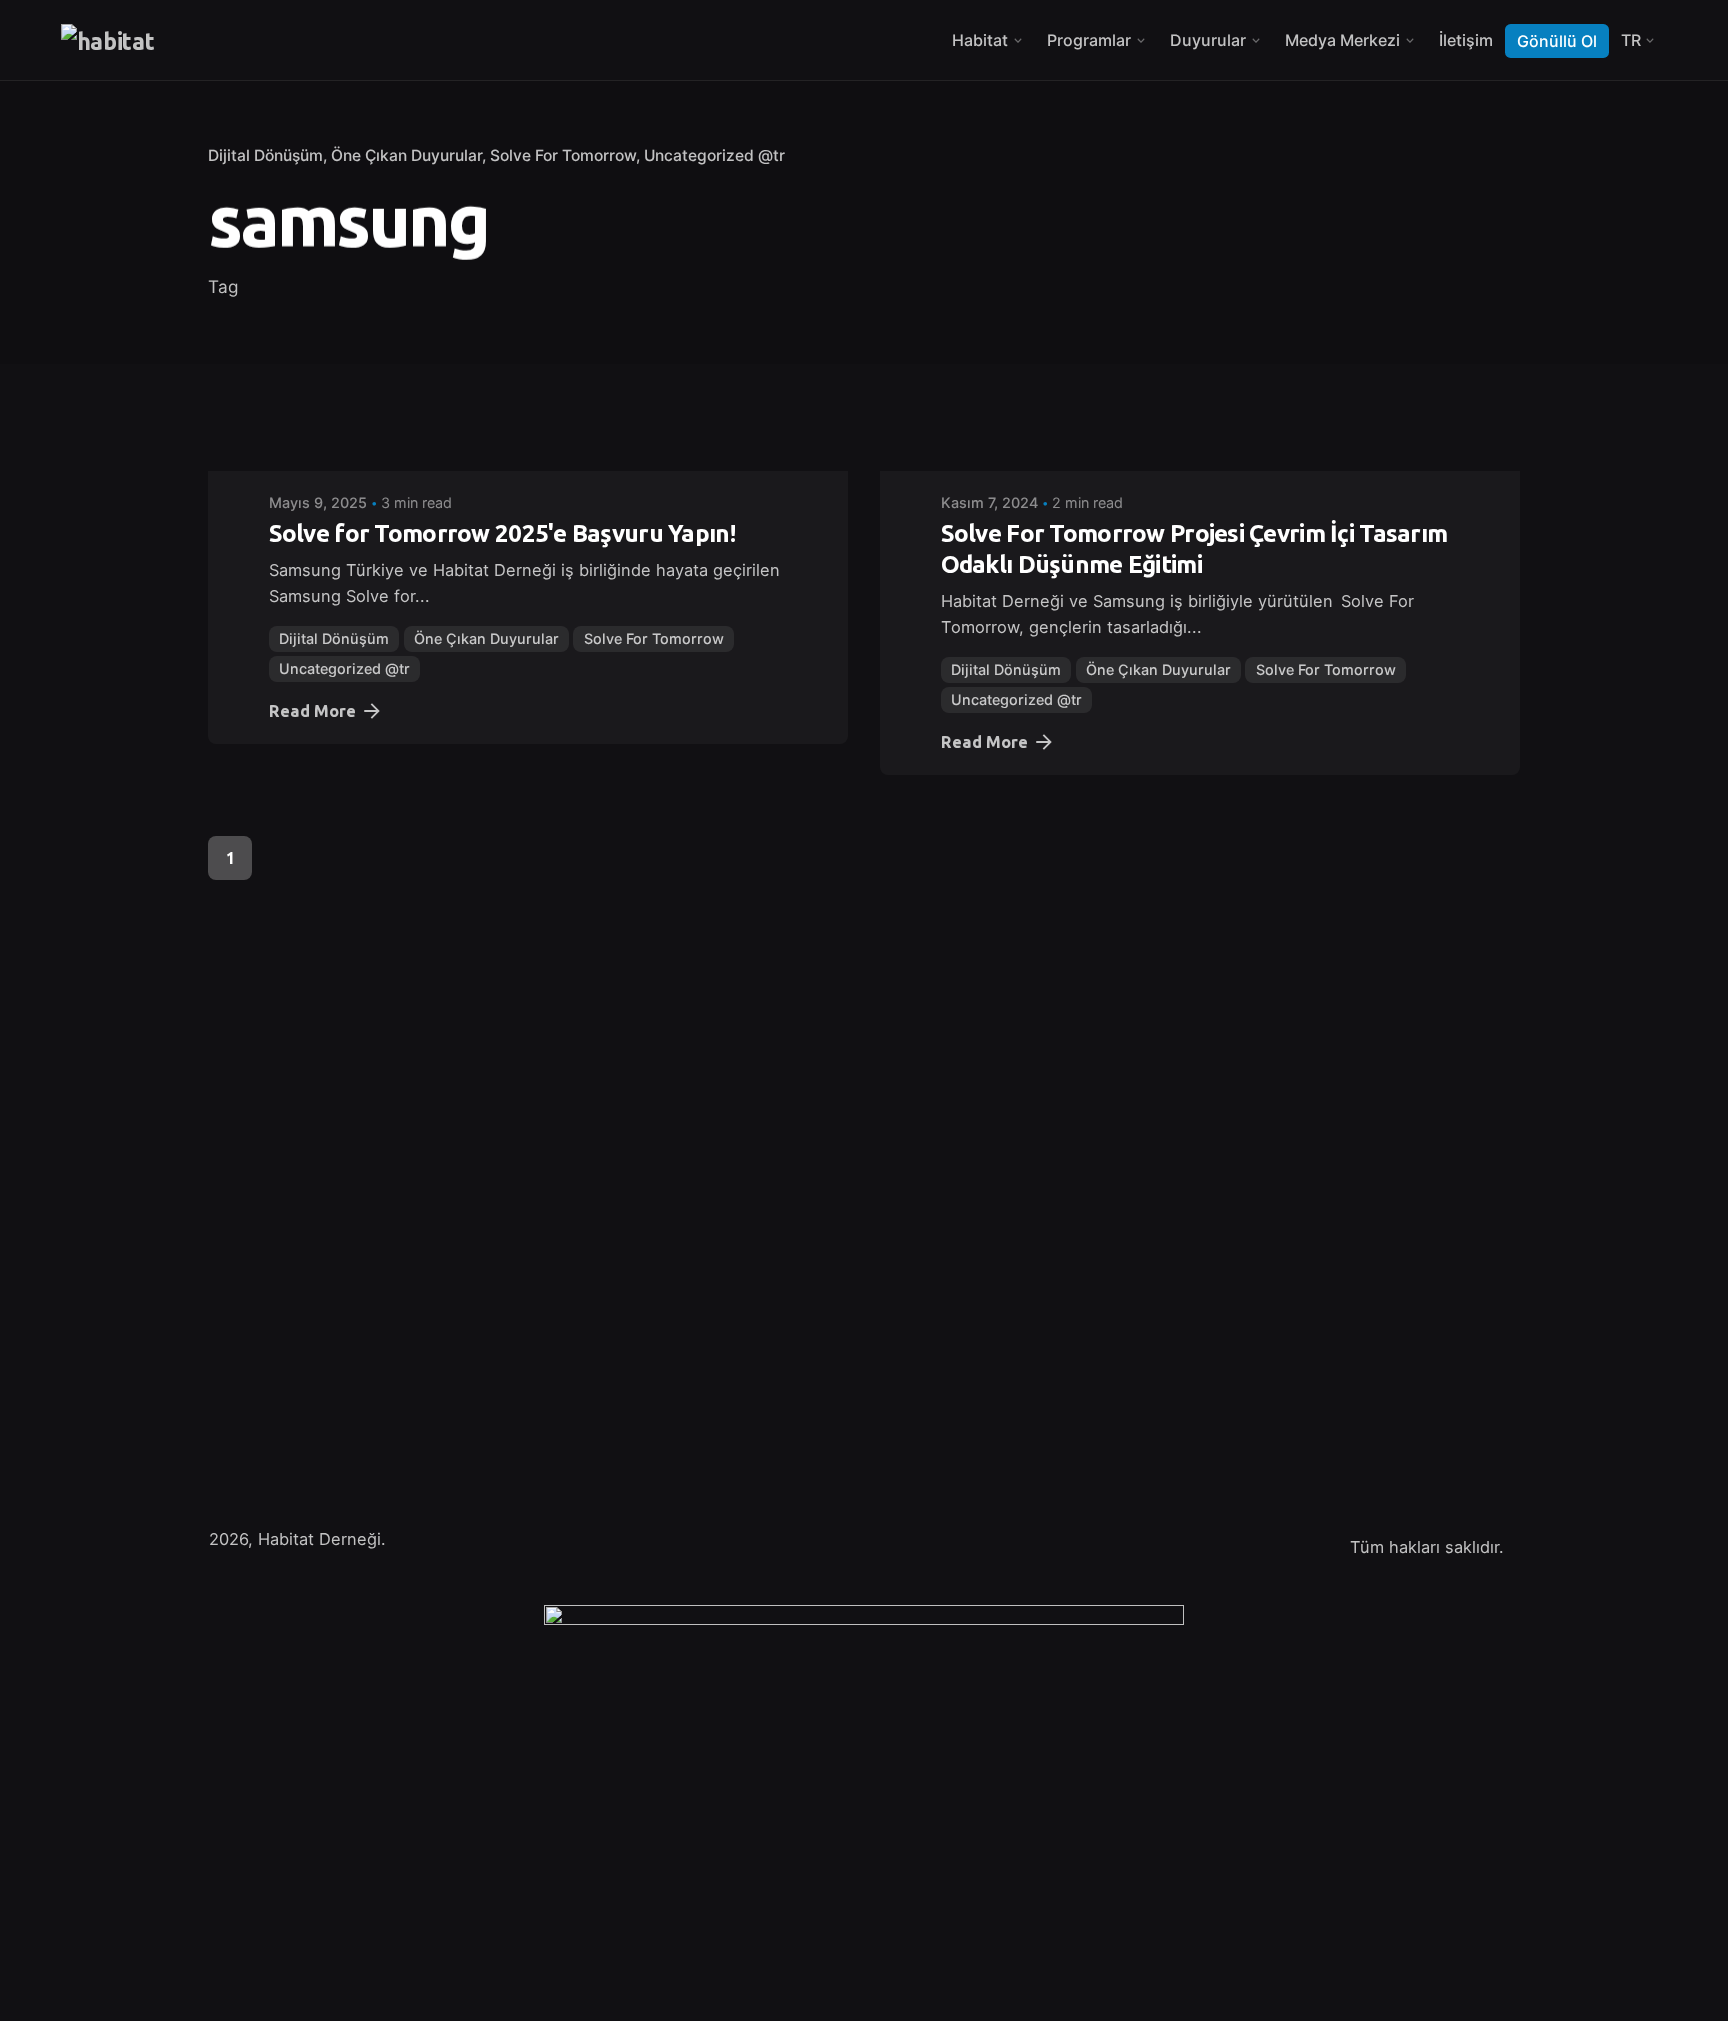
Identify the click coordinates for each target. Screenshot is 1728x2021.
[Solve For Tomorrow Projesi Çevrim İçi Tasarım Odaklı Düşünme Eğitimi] (1200, 457)
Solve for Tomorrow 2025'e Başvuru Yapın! (502, 533)
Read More (312, 711)
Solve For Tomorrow (563, 155)
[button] (44, 1977)
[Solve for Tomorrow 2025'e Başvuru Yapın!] (528, 457)
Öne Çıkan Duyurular (406, 155)
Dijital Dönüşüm (265, 155)
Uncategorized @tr (714, 155)
